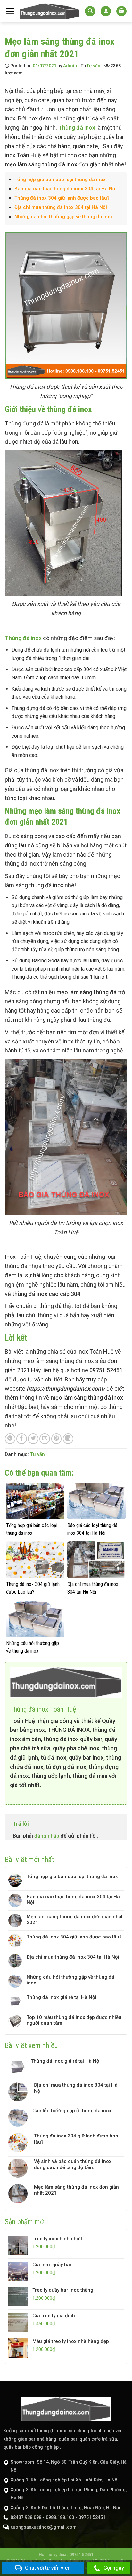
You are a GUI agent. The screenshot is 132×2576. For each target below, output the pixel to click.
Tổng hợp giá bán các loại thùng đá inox (60, 180)
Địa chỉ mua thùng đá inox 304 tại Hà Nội (61, 207)
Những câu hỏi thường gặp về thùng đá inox (64, 217)
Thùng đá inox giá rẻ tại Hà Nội (62, 1997)
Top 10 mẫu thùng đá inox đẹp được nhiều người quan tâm (74, 2020)
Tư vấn (93, 66)
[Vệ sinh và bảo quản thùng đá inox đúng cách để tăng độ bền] (19, 2168)
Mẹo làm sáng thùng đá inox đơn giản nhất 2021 (75, 1920)
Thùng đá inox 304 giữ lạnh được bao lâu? (62, 198)
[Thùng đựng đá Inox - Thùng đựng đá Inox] (50, 11)
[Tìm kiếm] (90, 11)
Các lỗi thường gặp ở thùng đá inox (72, 2111)
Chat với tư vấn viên (48, 2568)
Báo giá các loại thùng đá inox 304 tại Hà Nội (66, 189)
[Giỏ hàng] (121, 11)
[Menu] (10, 11)
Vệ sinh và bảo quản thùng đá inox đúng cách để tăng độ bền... (73, 2164)
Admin (70, 66)
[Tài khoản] (106, 11)
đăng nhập (47, 1836)
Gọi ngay (114, 2568)
